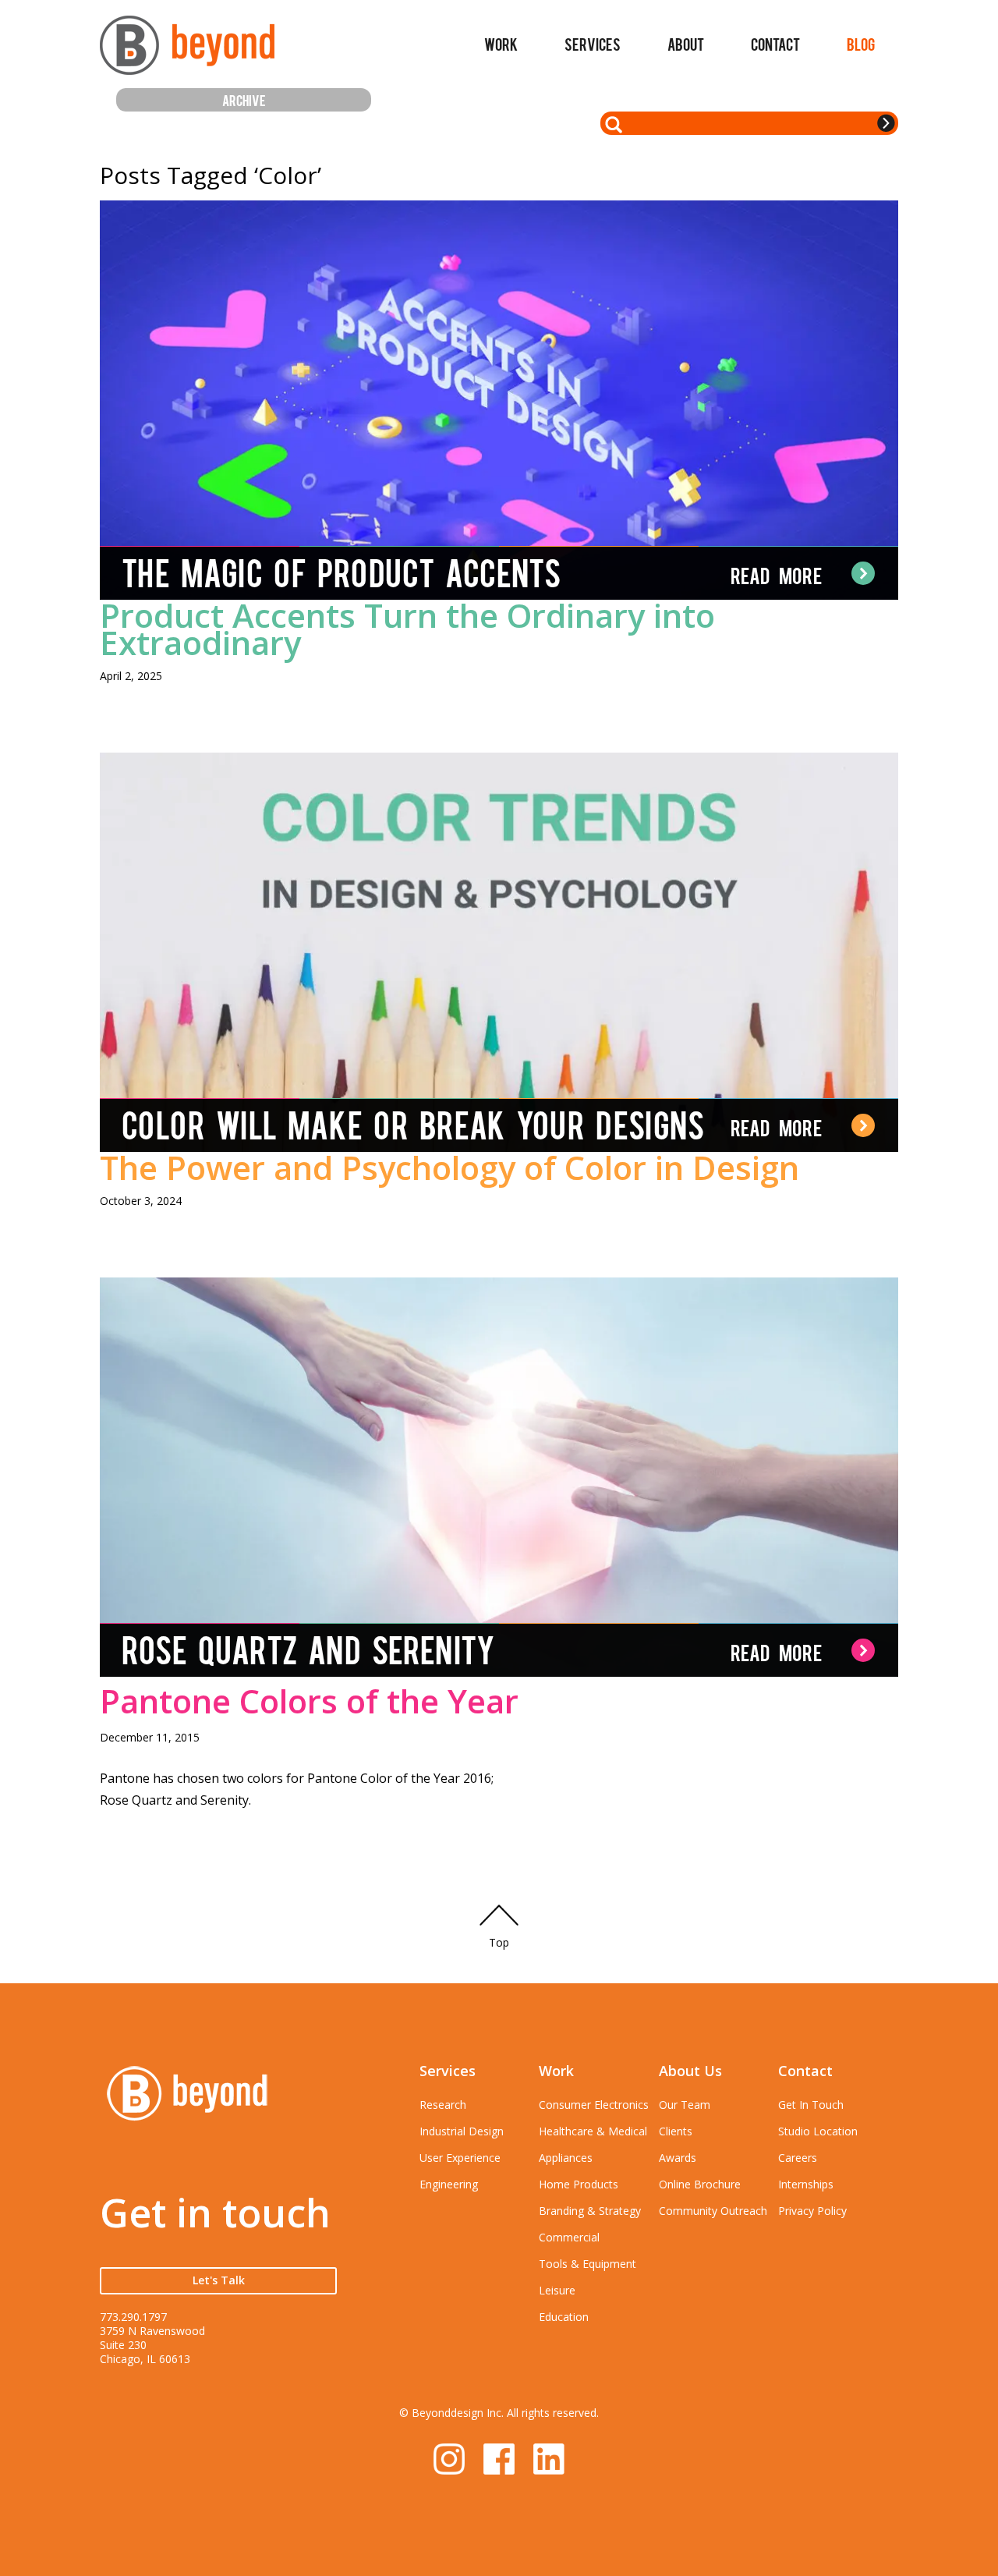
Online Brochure (700, 2184)
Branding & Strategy (590, 2211)
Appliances (566, 2158)
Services (593, 44)
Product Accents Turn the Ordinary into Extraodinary (407, 629)
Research (443, 2105)
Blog (861, 44)
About (686, 44)
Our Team (685, 2105)
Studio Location (818, 2131)
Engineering (449, 2184)
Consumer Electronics (594, 2105)
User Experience (460, 2158)
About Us (690, 2071)
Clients (676, 2131)
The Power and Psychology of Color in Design (449, 1167)
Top (499, 1942)
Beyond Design (187, 52)
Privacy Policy (812, 2211)
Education (564, 2317)
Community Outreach (713, 2211)
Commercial (569, 2237)
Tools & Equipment (587, 2264)
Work (501, 44)
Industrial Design (462, 2131)
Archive (244, 99)
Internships (806, 2184)
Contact (775, 44)
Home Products (579, 2184)
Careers (798, 2158)
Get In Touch (811, 2105)
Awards (678, 2158)
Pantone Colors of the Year (309, 1701)
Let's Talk (219, 2280)
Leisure (557, 2290)
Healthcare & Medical (593, 2131)
